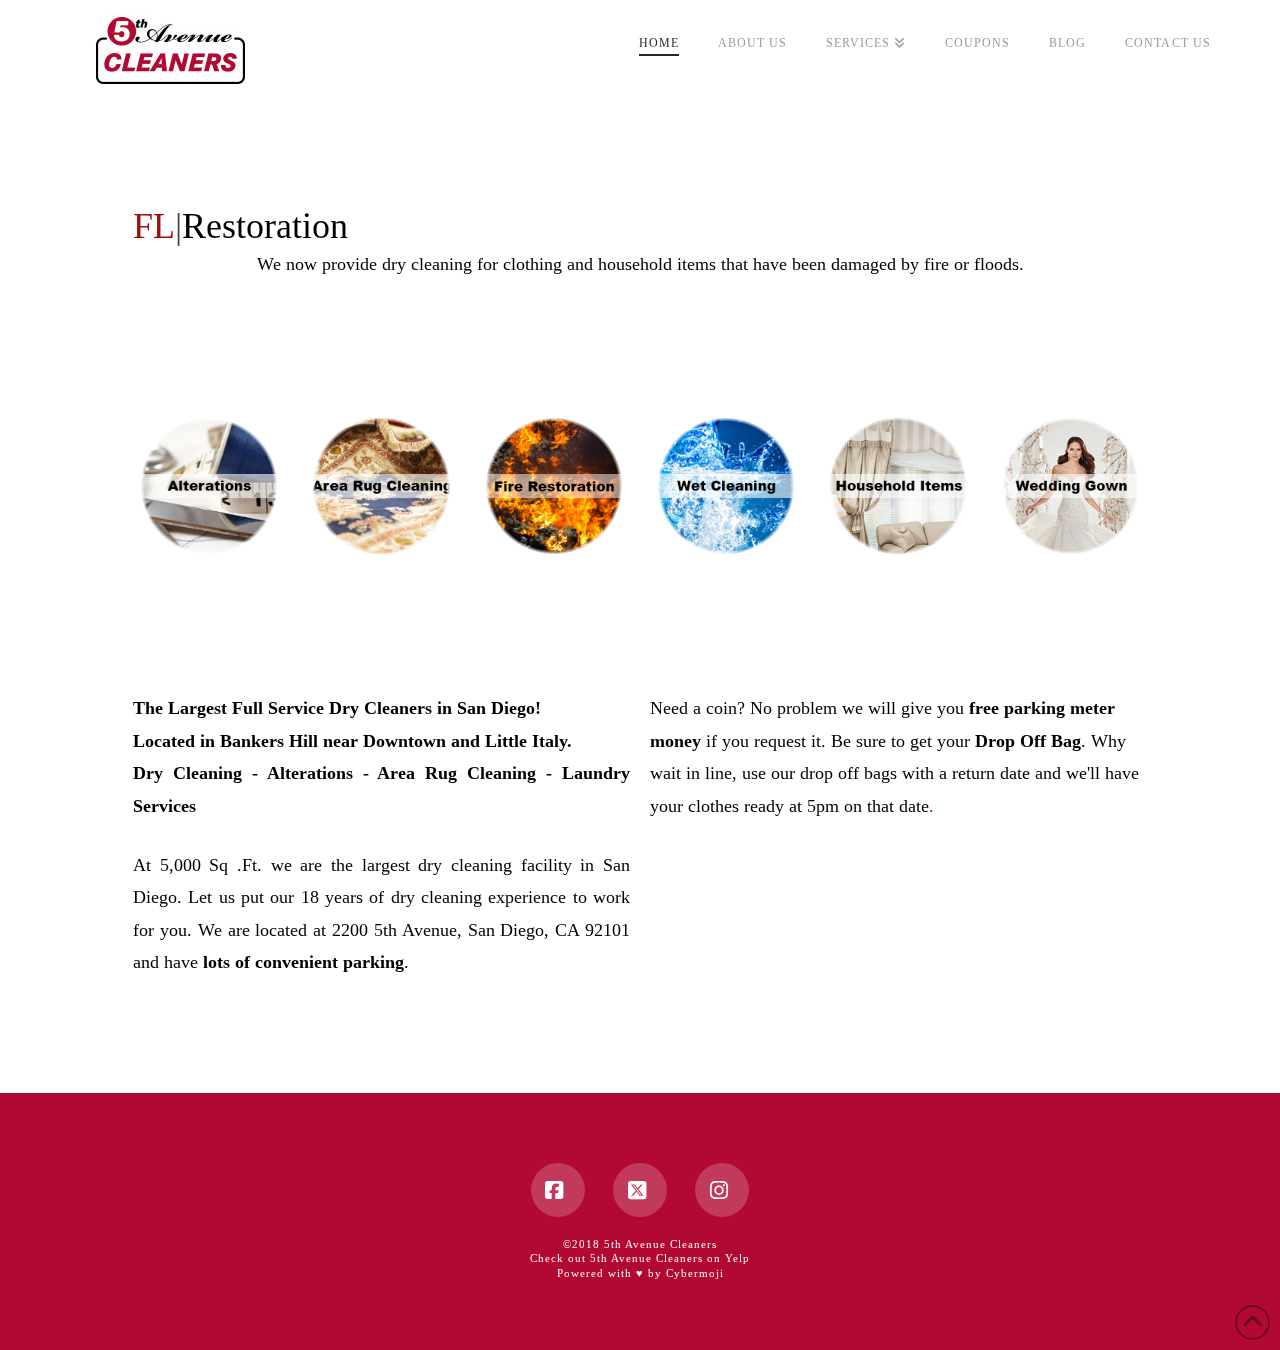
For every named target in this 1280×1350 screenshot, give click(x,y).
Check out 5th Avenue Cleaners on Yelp (640, 1258)
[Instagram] (722, 1190)
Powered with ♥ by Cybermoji (640, 1273)
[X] (640, 1190)
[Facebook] (558, 1190)
